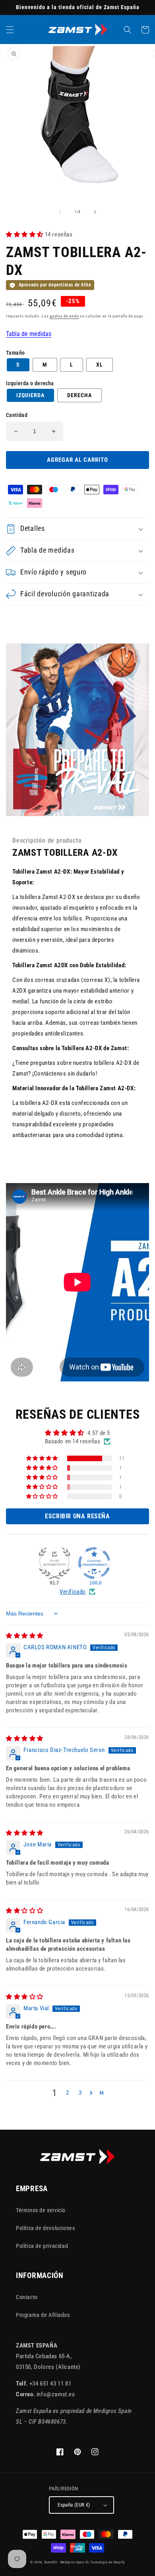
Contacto (27, 2297)
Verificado (73, 1592)
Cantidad (17, 415)
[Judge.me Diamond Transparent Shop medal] (94, 1563)
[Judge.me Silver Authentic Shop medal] (54, 1563)
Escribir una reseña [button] (77, 1516)
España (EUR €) (74, 2505)
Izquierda (30, 395)
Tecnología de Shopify (108, 2562)
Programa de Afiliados (43, 2315)
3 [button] (80, 2093)
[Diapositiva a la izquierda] (60, 212)
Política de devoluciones (45, 2228)
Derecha (79, 395)
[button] (10, 30)
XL (100, 365)
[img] (25, 1636)
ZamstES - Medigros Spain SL (67, 2562)
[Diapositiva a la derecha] (95, 212)
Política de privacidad (42, 2246)
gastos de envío (64, 316)
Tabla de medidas (29, 334)
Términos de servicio (41, 2210)
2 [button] (68, 2093)
